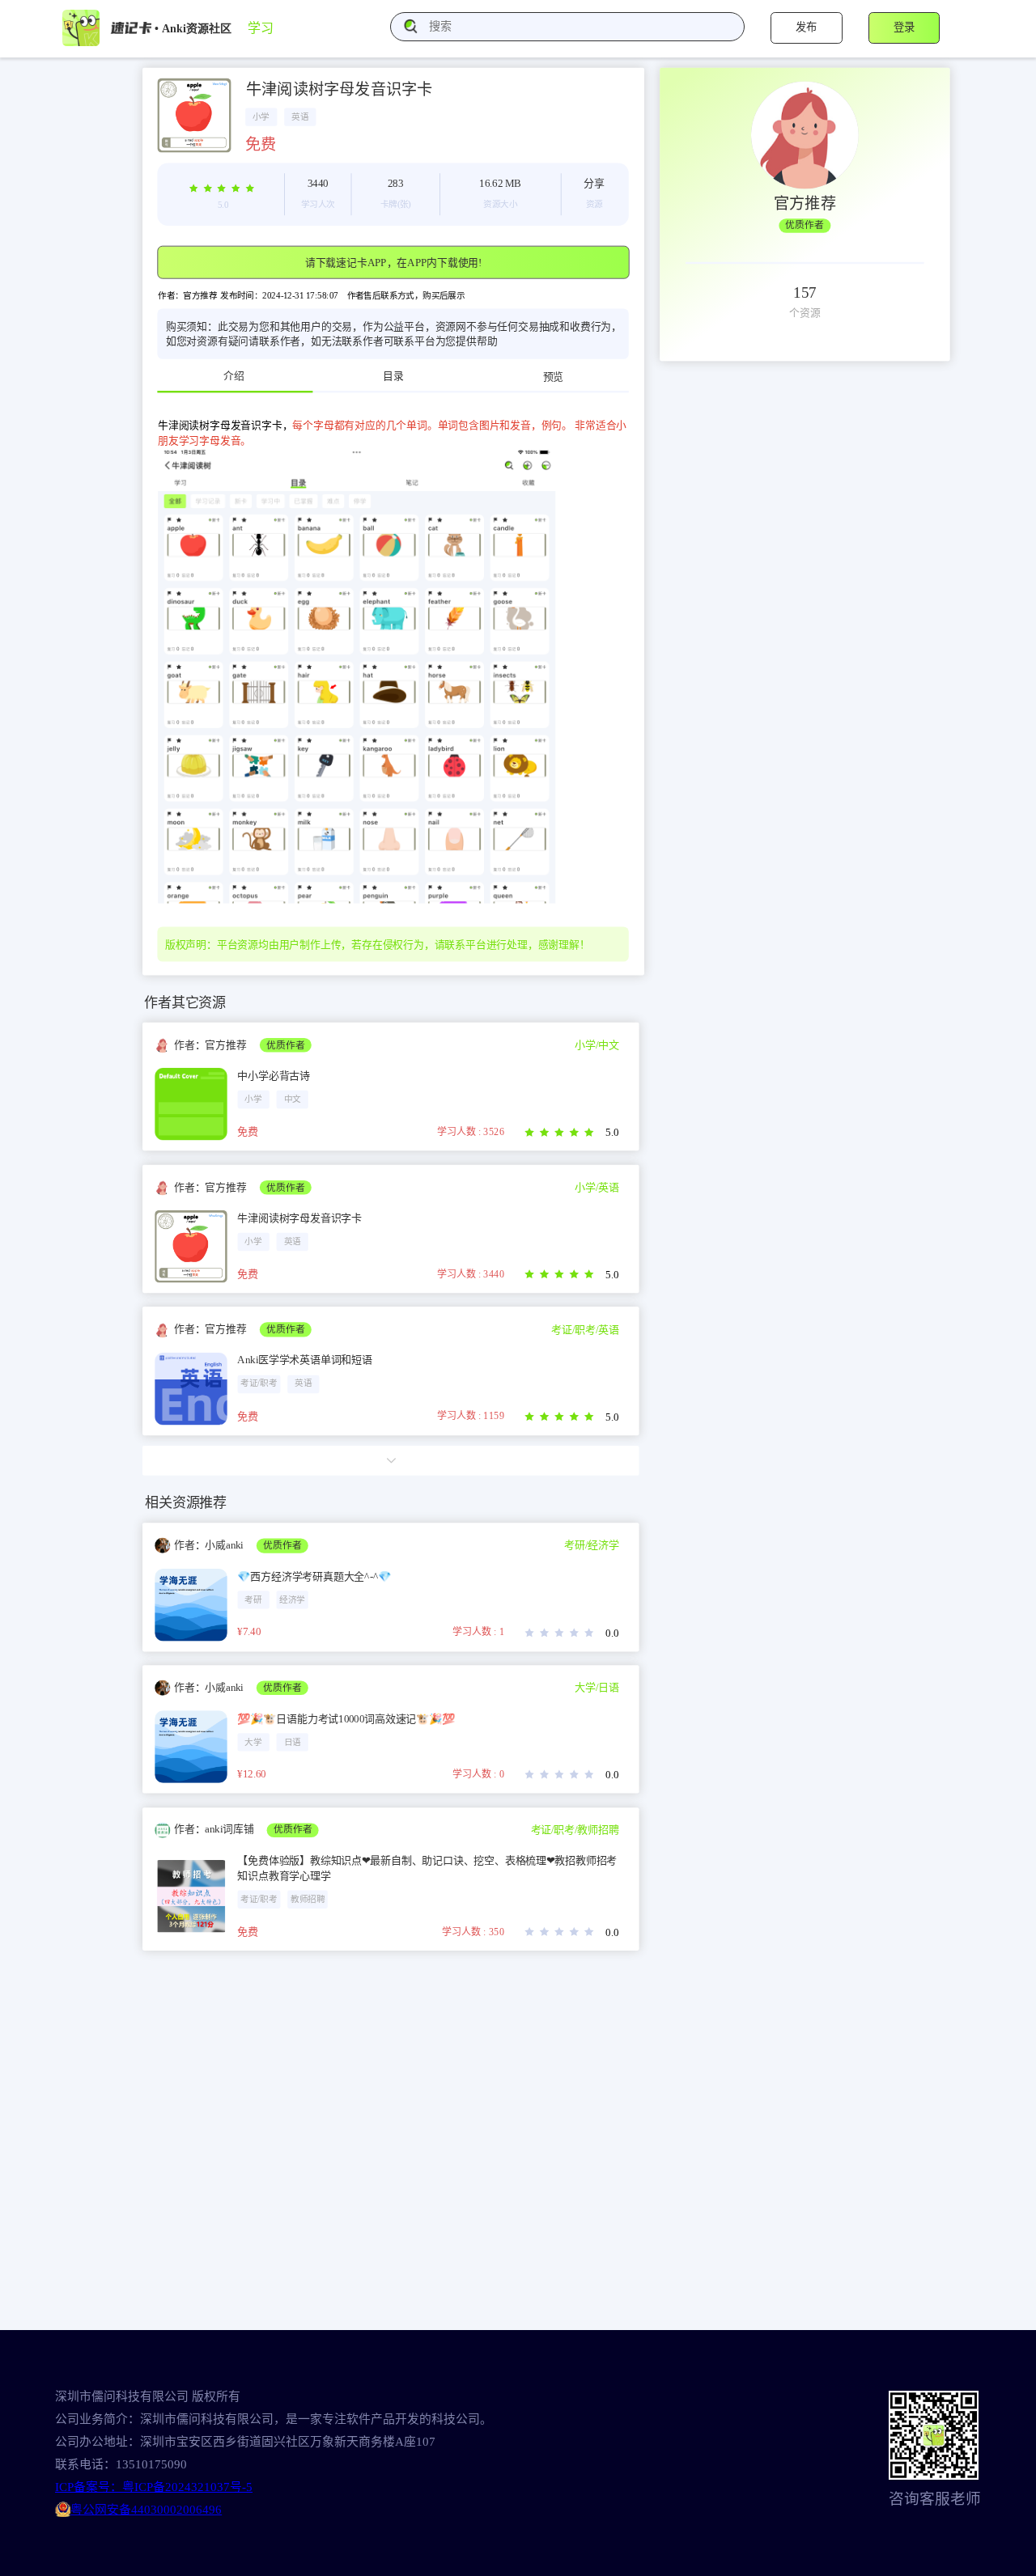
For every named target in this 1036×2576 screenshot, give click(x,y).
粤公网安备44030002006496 (146, 2510)
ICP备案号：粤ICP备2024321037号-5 (154, 2487)
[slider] (223, 188)
